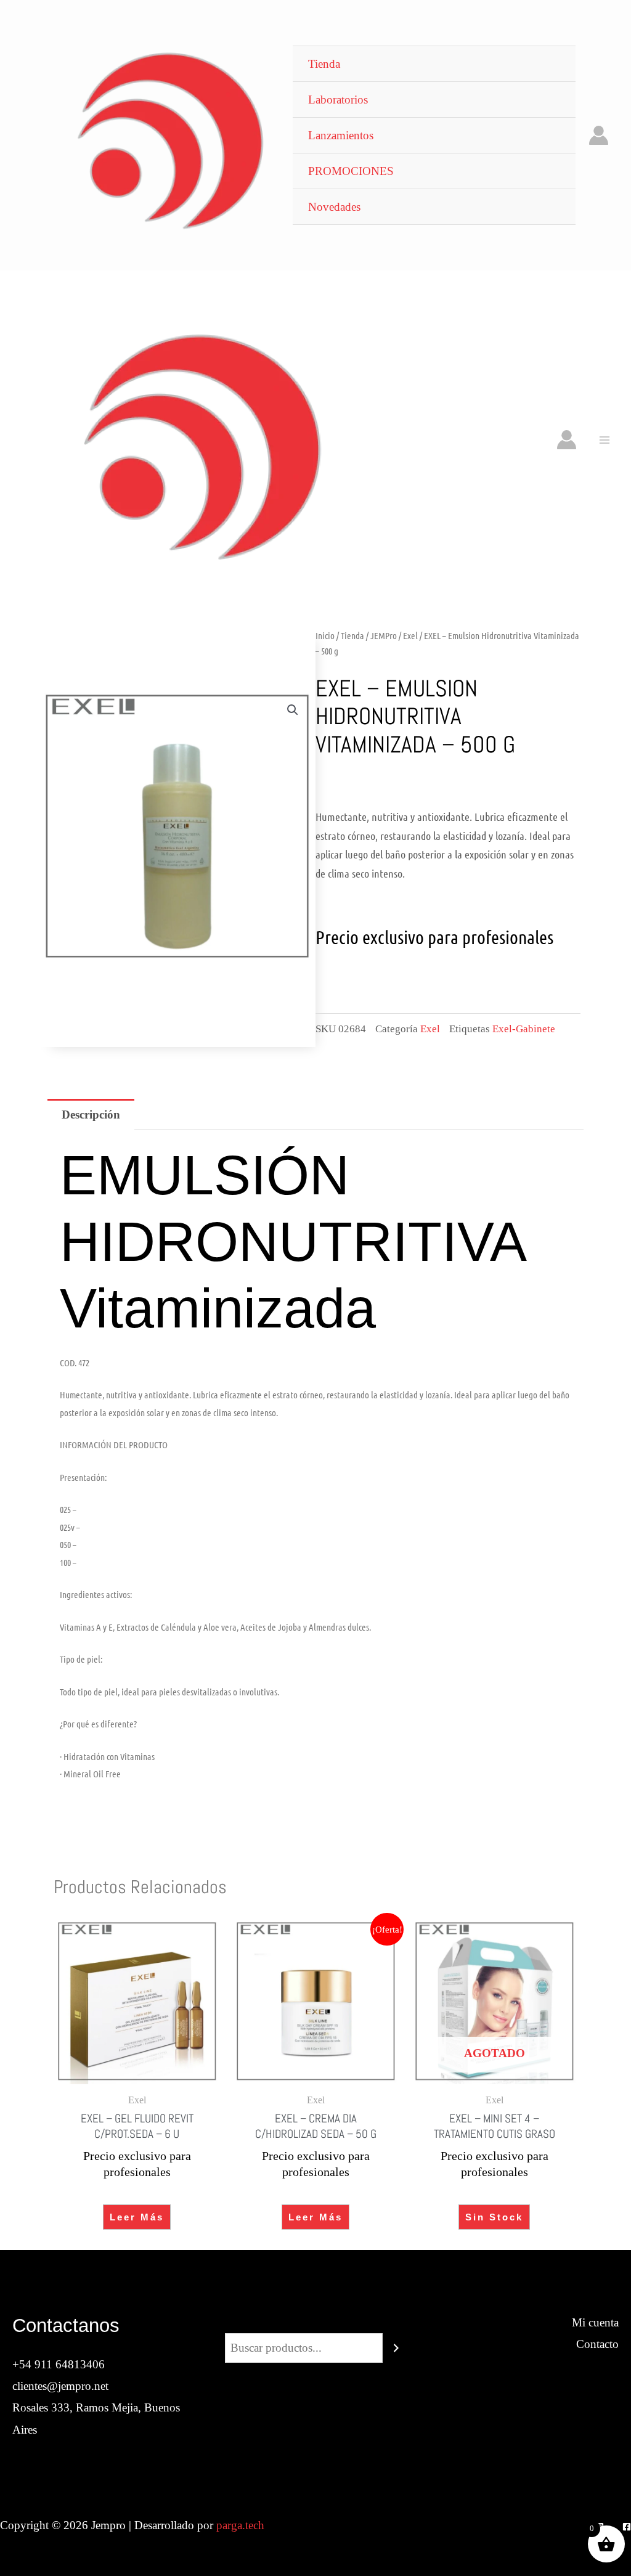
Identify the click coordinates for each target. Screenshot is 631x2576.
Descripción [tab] (91, 1115)
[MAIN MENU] (604, 440)
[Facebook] (627, 2527)
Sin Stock (494, 2217)
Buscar (315, 2322)
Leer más (137, 2217)
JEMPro (384, 635)
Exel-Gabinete (524, 1029)
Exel (410, 635)
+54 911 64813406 (59, 2364)
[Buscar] (396, 2348)
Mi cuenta (595, 2322)
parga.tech (240, 2525)
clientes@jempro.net (60, 2386)
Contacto (597, 2344)
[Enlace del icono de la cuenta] (599, 135)
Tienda (352, 635)
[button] (293, 710)
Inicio (325, 635)
